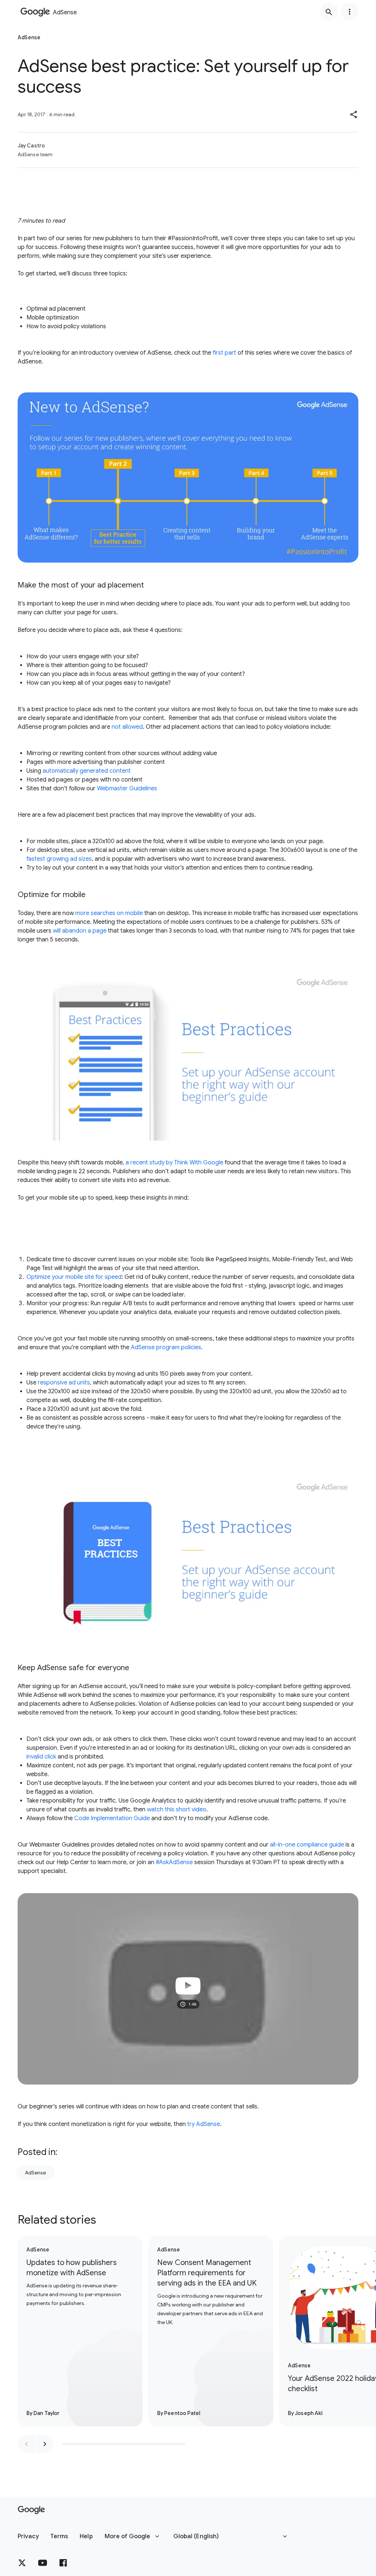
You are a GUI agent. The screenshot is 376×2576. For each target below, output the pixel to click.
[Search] (329, 12)
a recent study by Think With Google (174, 1163)
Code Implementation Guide (112, 1818)
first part (224, 353)
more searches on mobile (109, 913)
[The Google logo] (31, 2510)
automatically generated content (87, 771)
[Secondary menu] (350, 12)
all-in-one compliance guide (307, 1845)
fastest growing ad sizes (59, 859)
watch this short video (177, 1810)
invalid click (41, 1757)
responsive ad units (64, 1383)
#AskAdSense (174, 1862)
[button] (354, 114)
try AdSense (204, 2124)
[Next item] (45, 2444)
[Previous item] (26, 2444)
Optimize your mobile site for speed (74, 1277)
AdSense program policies (166, 1347)
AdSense (35, 2173)
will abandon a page (80, 931)
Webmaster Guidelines (127, 788)
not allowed (127, 727)
